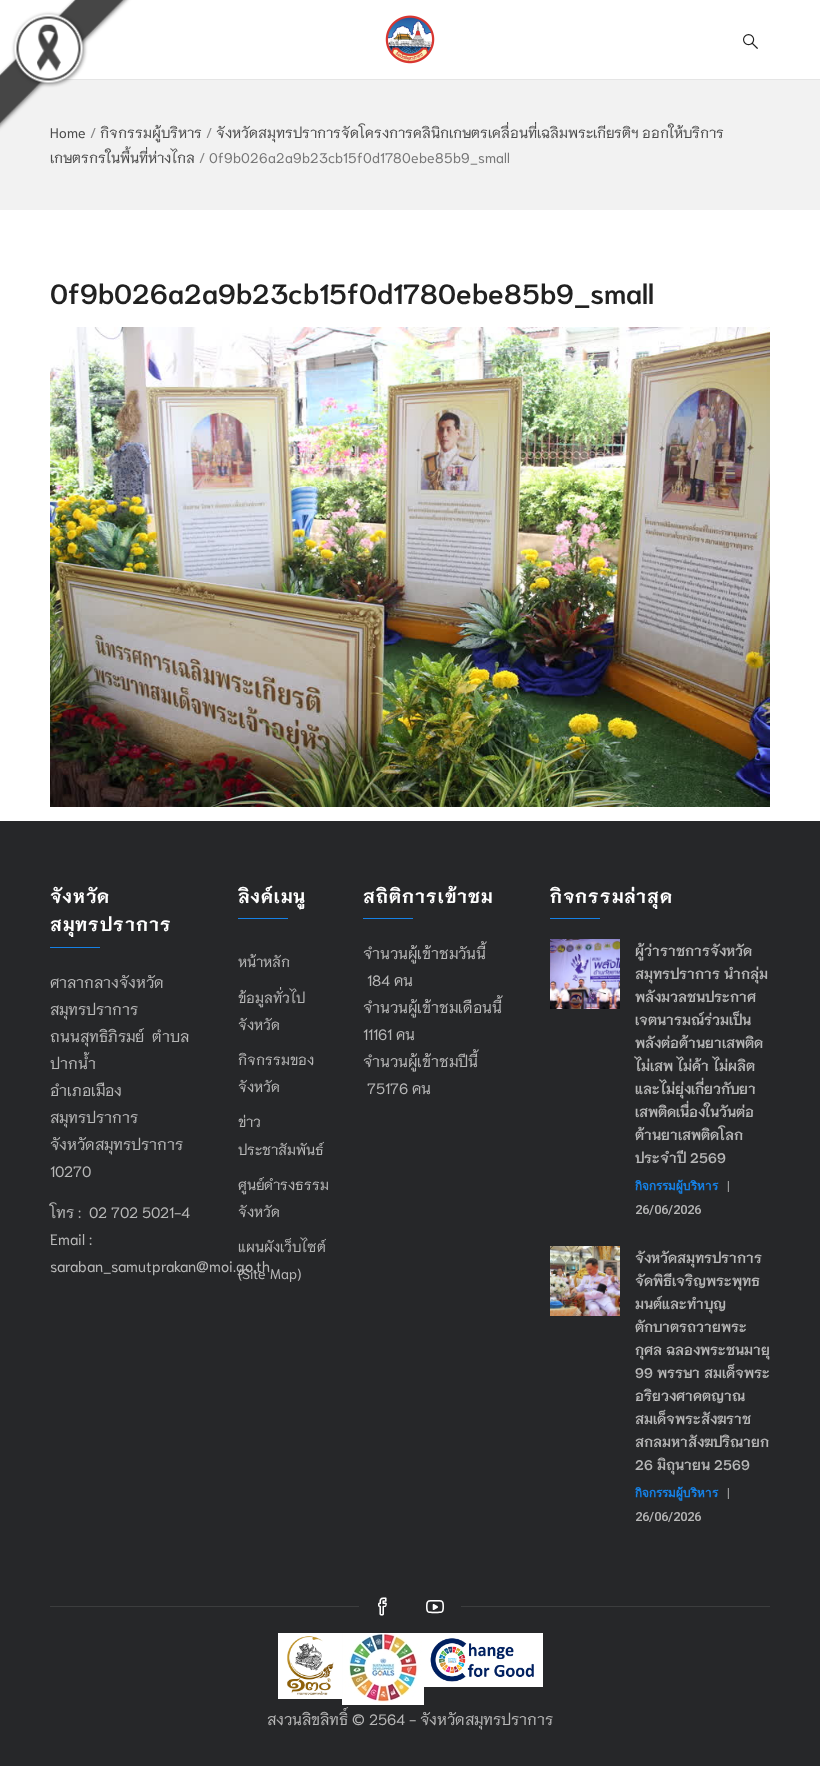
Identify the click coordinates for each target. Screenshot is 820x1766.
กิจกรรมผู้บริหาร (151, 132)
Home (68, 132)
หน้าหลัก (264, 961)
